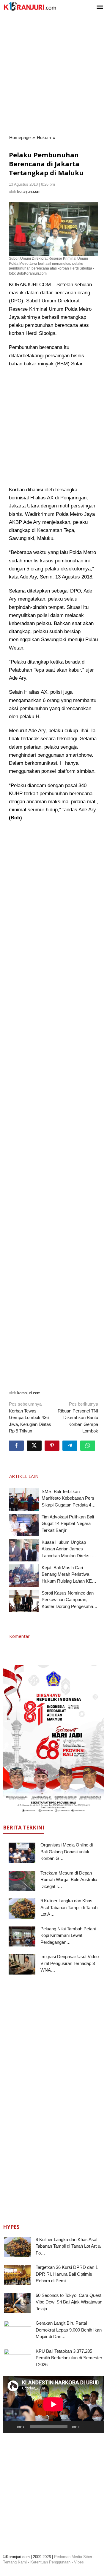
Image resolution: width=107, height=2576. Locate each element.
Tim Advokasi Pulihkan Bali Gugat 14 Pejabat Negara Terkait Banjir (68, 1524)
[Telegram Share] (70, 1446)
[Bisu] (87, 2427)
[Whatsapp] (88, 1446)
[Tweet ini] (34, 1446)
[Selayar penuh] (96, 2427)
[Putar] (11, 2427)
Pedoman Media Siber (73, 2557)
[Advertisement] (53, 74)
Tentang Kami (15, 2562)
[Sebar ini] (16, 1446)
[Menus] (100, 7)
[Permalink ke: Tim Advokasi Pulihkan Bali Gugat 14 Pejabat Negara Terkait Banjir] (24, 1525)
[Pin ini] (52, 1446)
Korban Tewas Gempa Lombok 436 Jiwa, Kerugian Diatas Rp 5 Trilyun (30, 1417)
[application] (53, 2404)
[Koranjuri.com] (30, 6)
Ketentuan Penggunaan (50, 2562)
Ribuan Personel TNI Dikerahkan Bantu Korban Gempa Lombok (78, 1417)
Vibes (79, 2562)
